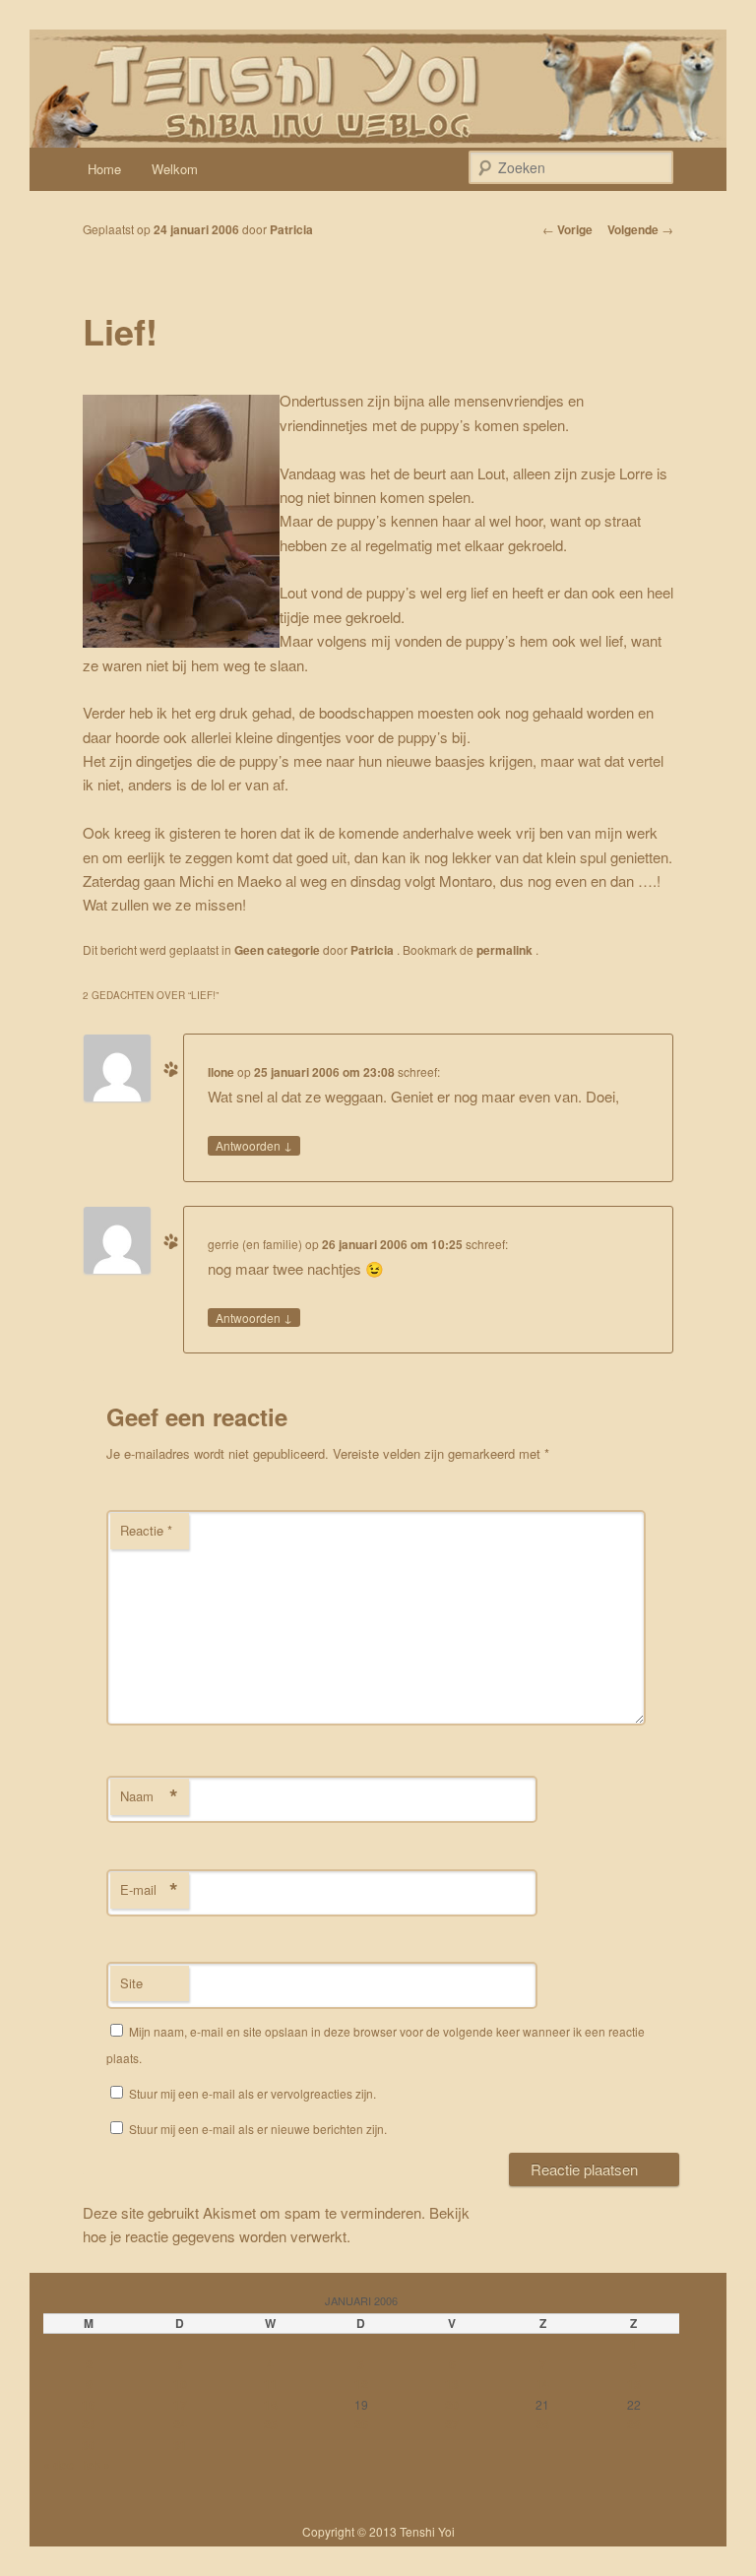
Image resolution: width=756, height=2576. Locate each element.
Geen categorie (277, 950)
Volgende (640, 229)
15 (634, 2384)
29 (634, 2424)
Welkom (175, 169)
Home (104, 169)
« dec (59, 2465)
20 (452, 2405)
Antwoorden (254, 1145)
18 (271, 2405)
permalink (506, 950)
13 (452, 2384)
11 (271, 2384)
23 (89, 2424)
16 (89, 2405)
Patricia (291, 229)
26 (361, 2424)
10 (180, 2384)
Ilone (221, 1072)
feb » (96, 2465)
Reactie (146, 1530)
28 (542, 2424)
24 (180, 2424)
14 (542, 2384)
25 (271, 2424)
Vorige (567, 229)
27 (452, 2424)
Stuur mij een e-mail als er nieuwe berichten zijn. (258, 2129)
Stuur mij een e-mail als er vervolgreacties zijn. (252, 2093)
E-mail (149, 1890)
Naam (149, 1796)
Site (131, 1983)
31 (180, 2445)
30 (89, 2445)
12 (361, 2384)
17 (180, 2405)
